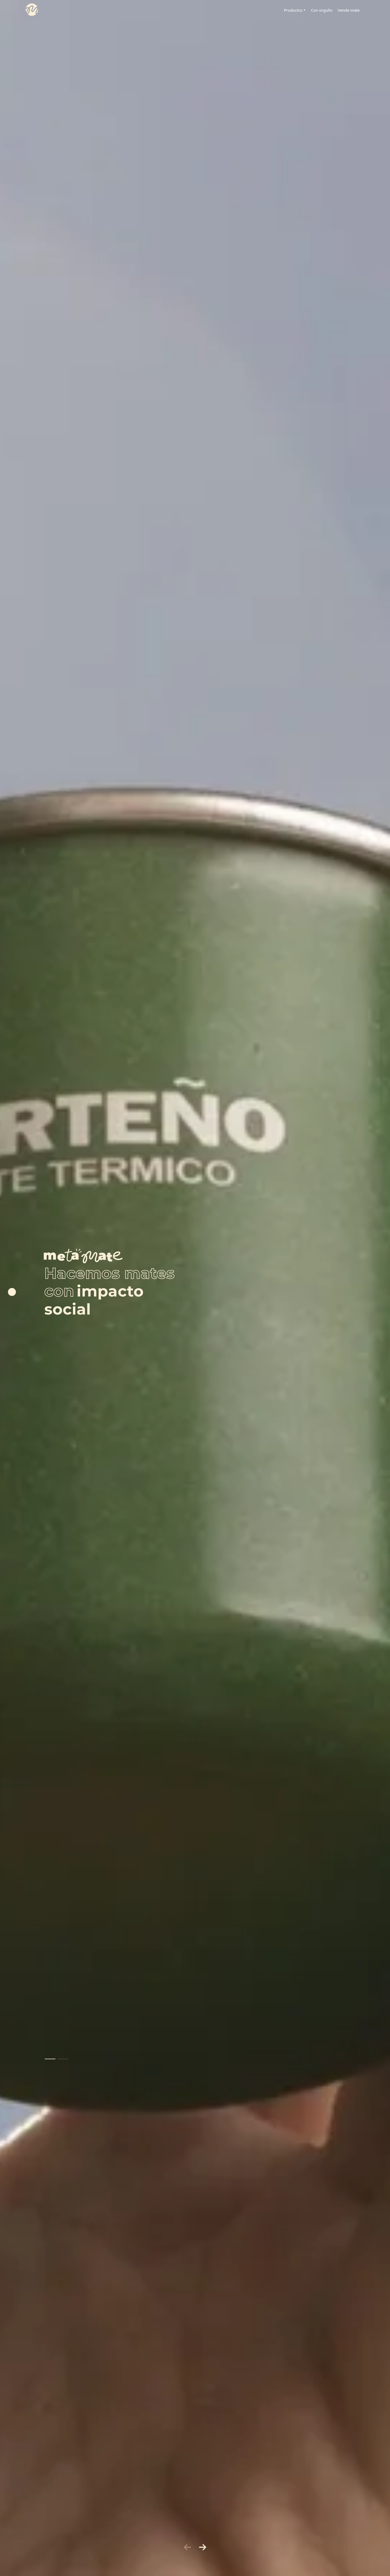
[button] (50, 2059)
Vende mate (349, 10)
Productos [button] (293, 10)
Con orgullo (322, 10)
